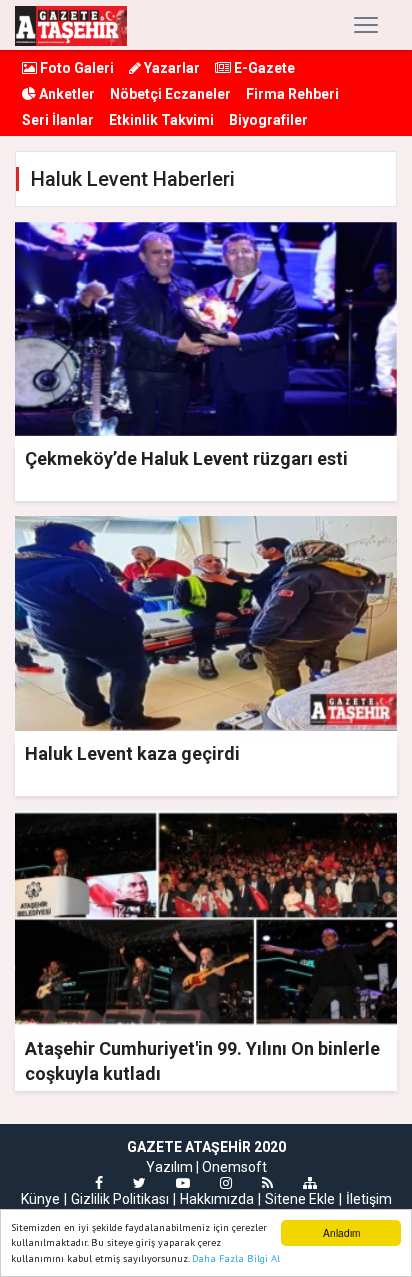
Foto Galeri (75, 68)
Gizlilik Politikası (120, 1199)
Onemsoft (234, 1167)
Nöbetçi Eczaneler (170, 94)
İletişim (369, 1199)
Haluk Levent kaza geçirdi (132, 753)
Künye (40, 1199)
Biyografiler (268, 120)
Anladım (341, 1232)
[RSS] (267, 1183)
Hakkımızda (217, 1199)
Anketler (65, 94)
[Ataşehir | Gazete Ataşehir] (71, 25)
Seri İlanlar (58, 120)
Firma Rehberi (292, 94)
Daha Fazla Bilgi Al (236, 1258)
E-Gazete (263, 68)
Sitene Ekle (300, 1199)
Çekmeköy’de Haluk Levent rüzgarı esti (186, 458)
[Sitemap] (310, 1183)
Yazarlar (170, 68)
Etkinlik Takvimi (161, 120)
